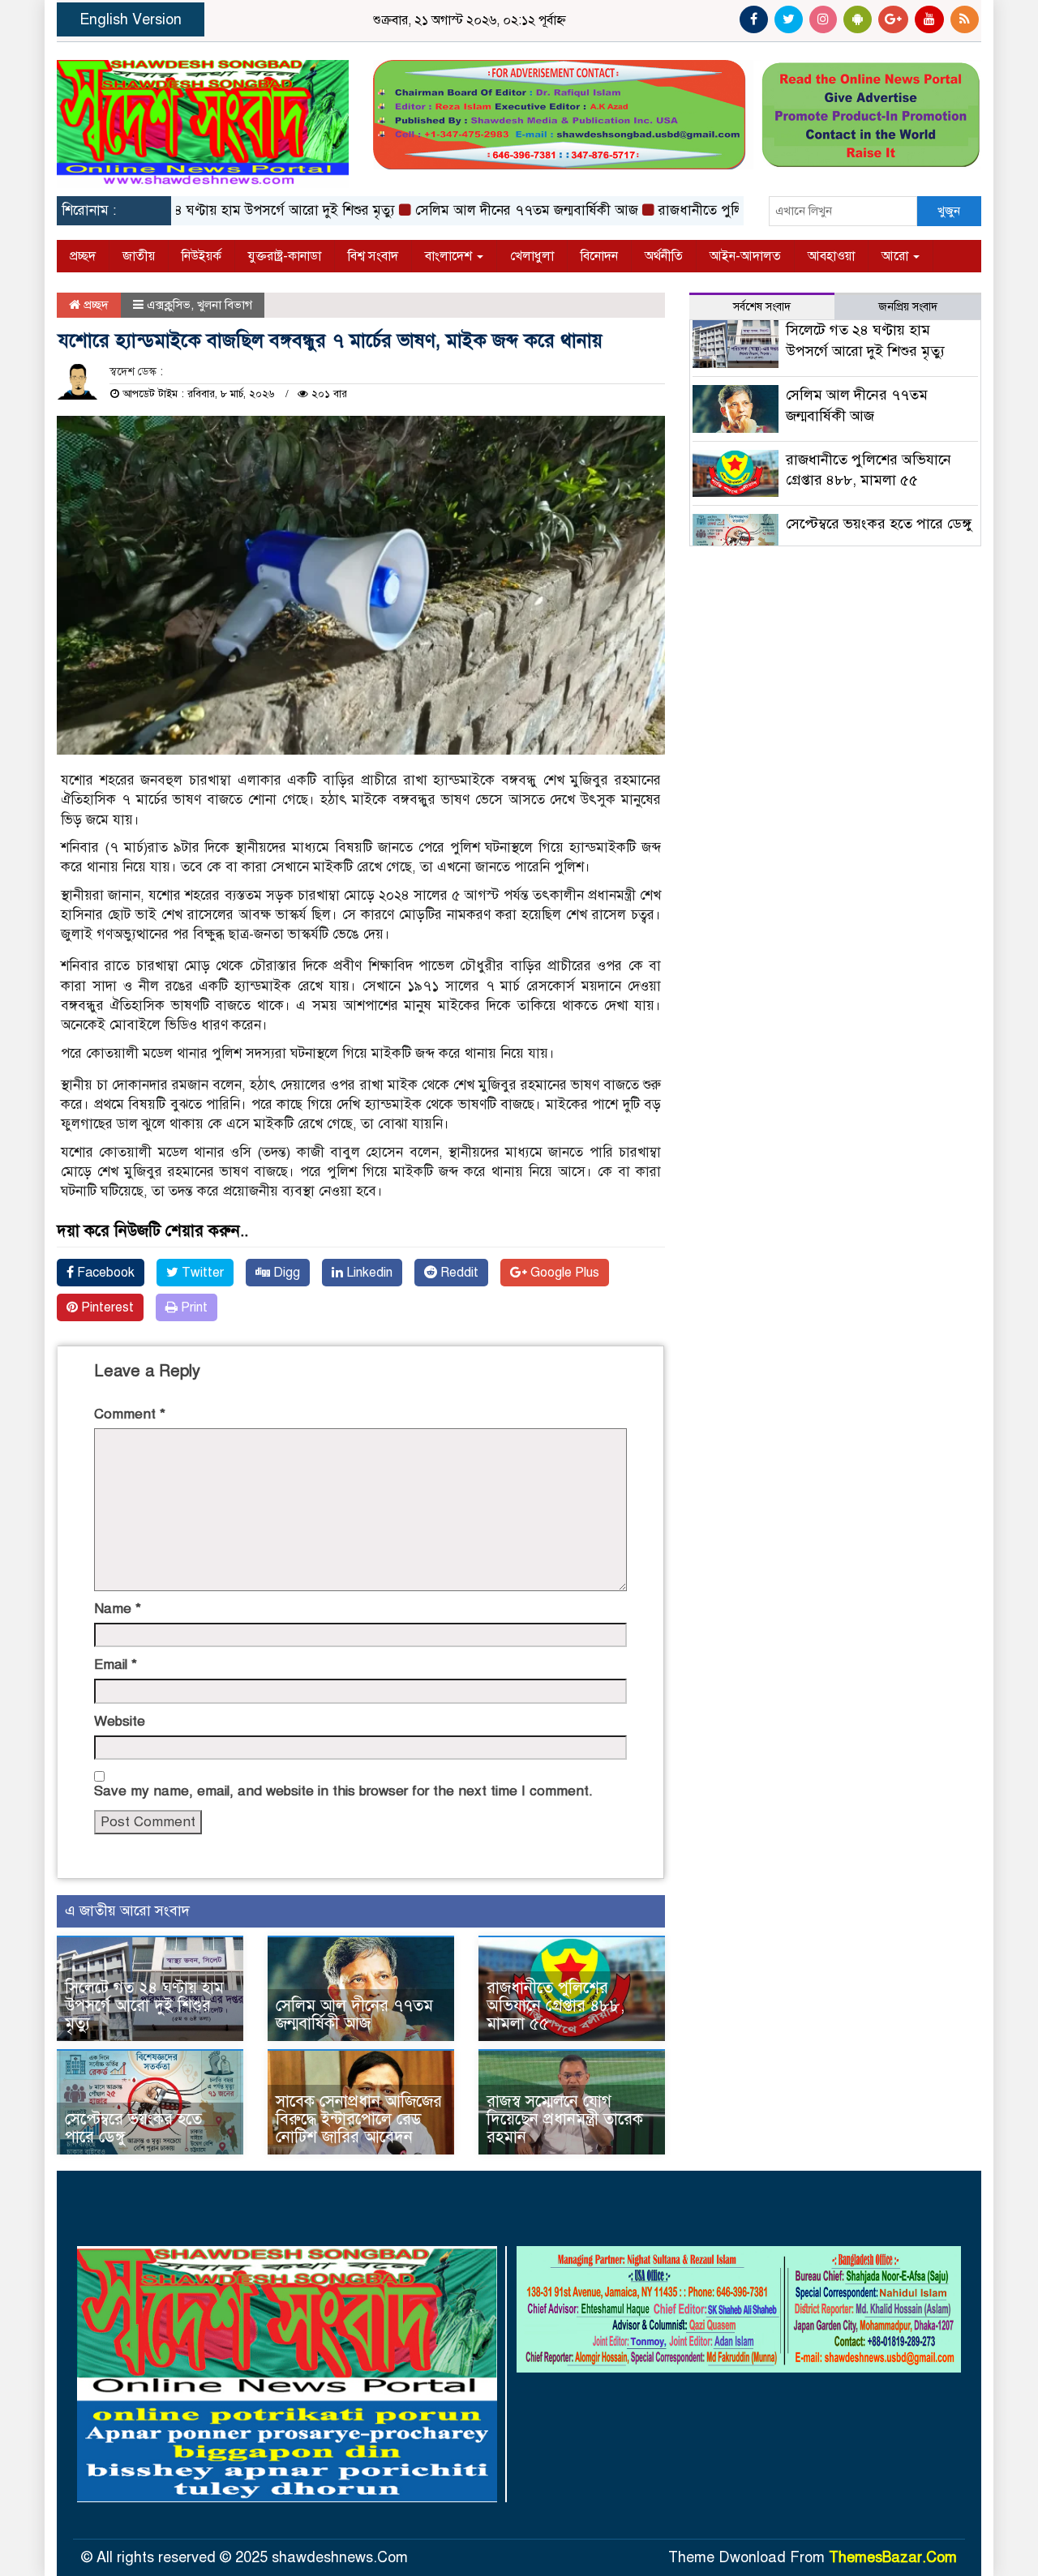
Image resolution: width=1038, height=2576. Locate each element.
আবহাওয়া (831, 256)
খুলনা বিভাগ (225, 305)
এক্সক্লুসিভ (169, 305)
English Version (131, 19)
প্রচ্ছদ (83, 256)
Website (120, 1721)
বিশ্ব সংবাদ (373, 256)
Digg (285, 1273)
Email (116, 1665)
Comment (130, 1414)
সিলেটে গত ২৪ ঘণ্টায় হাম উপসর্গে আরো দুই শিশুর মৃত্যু (205, 210)
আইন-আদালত (745, 256)
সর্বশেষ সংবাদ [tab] (762, 307)
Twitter (201, 1273)
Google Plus (563, 1273)
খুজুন (949, 211)
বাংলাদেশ (450, 256)
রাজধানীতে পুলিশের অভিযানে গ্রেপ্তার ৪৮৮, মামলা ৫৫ (555, 2006)
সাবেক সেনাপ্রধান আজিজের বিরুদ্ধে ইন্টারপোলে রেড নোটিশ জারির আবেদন (359, 2119)
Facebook (104, 1273)
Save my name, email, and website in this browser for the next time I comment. (343, 1791)
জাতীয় (139, 256)
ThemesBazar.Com (893, 2557)
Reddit (458, 1273)
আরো (896, 256)
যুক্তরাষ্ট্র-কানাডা (285, 256)
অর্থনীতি (664, 256)
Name (118, 1609)
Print (193, 1307)
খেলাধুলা (532, 256)
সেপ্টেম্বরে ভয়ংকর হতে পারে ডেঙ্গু (133, 2128)
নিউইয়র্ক (202, 256)
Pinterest (106, 1307)
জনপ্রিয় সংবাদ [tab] (908, 307)
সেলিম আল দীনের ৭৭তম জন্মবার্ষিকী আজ (482, 210)
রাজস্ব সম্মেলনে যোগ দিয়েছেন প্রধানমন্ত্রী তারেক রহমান (565, 2119)
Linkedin (368, 1273)
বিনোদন (599, 256)
